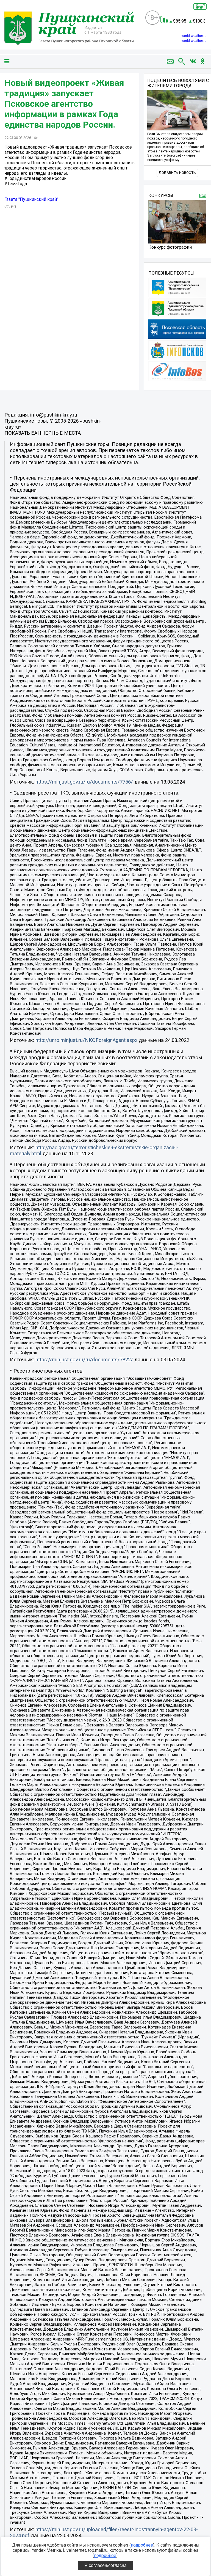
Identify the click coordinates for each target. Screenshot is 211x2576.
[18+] (73, 29)
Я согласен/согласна (105, 2565)
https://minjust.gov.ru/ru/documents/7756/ (84, 782)
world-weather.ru (194, 36)
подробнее (142, 2545)
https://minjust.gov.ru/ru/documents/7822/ (84, 1360)
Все (203, 195)
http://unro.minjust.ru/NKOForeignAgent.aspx (86, 1040)
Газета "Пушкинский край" (31, 199)
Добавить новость (177, 173)
